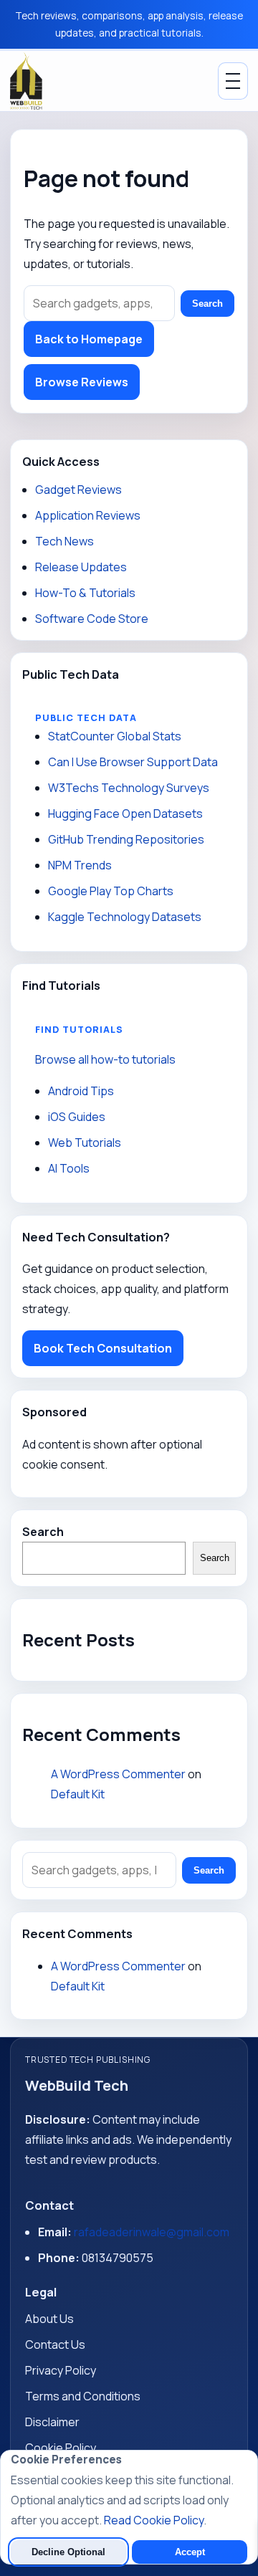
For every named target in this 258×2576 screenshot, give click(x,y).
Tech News (64, 541)
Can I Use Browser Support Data (133, 762)
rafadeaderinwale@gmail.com (152, 2232)
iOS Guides (77, 1117)
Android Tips (81, 1091)
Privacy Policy (61, 2370)
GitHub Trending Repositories (126, 839)
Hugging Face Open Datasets (125, 814)
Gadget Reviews (78, 490)
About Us (49, 2319)
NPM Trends (80, 865)
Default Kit (78, 1794)
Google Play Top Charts (111, 891)
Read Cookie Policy (154, 2520)
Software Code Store (92, 619)
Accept (190, 2552)
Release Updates (81, 567)
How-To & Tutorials (85, 593)
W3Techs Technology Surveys (129, 788)
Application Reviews (88, 515)
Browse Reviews (82, 382)
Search (207, 304)
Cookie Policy (61, 2448)
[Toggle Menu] (233, 81)
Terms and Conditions (83, 2396)
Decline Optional (68, 2552)
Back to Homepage (89, 339)
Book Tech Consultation (103, 1348)
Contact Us (55, 2344)
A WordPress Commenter (118, 1774)
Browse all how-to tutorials (105, 1059)
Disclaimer (52, 2422)
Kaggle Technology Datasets (125, 917)
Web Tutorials (85, 1142)
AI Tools (69, 1168)
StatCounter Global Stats (115, 736)
